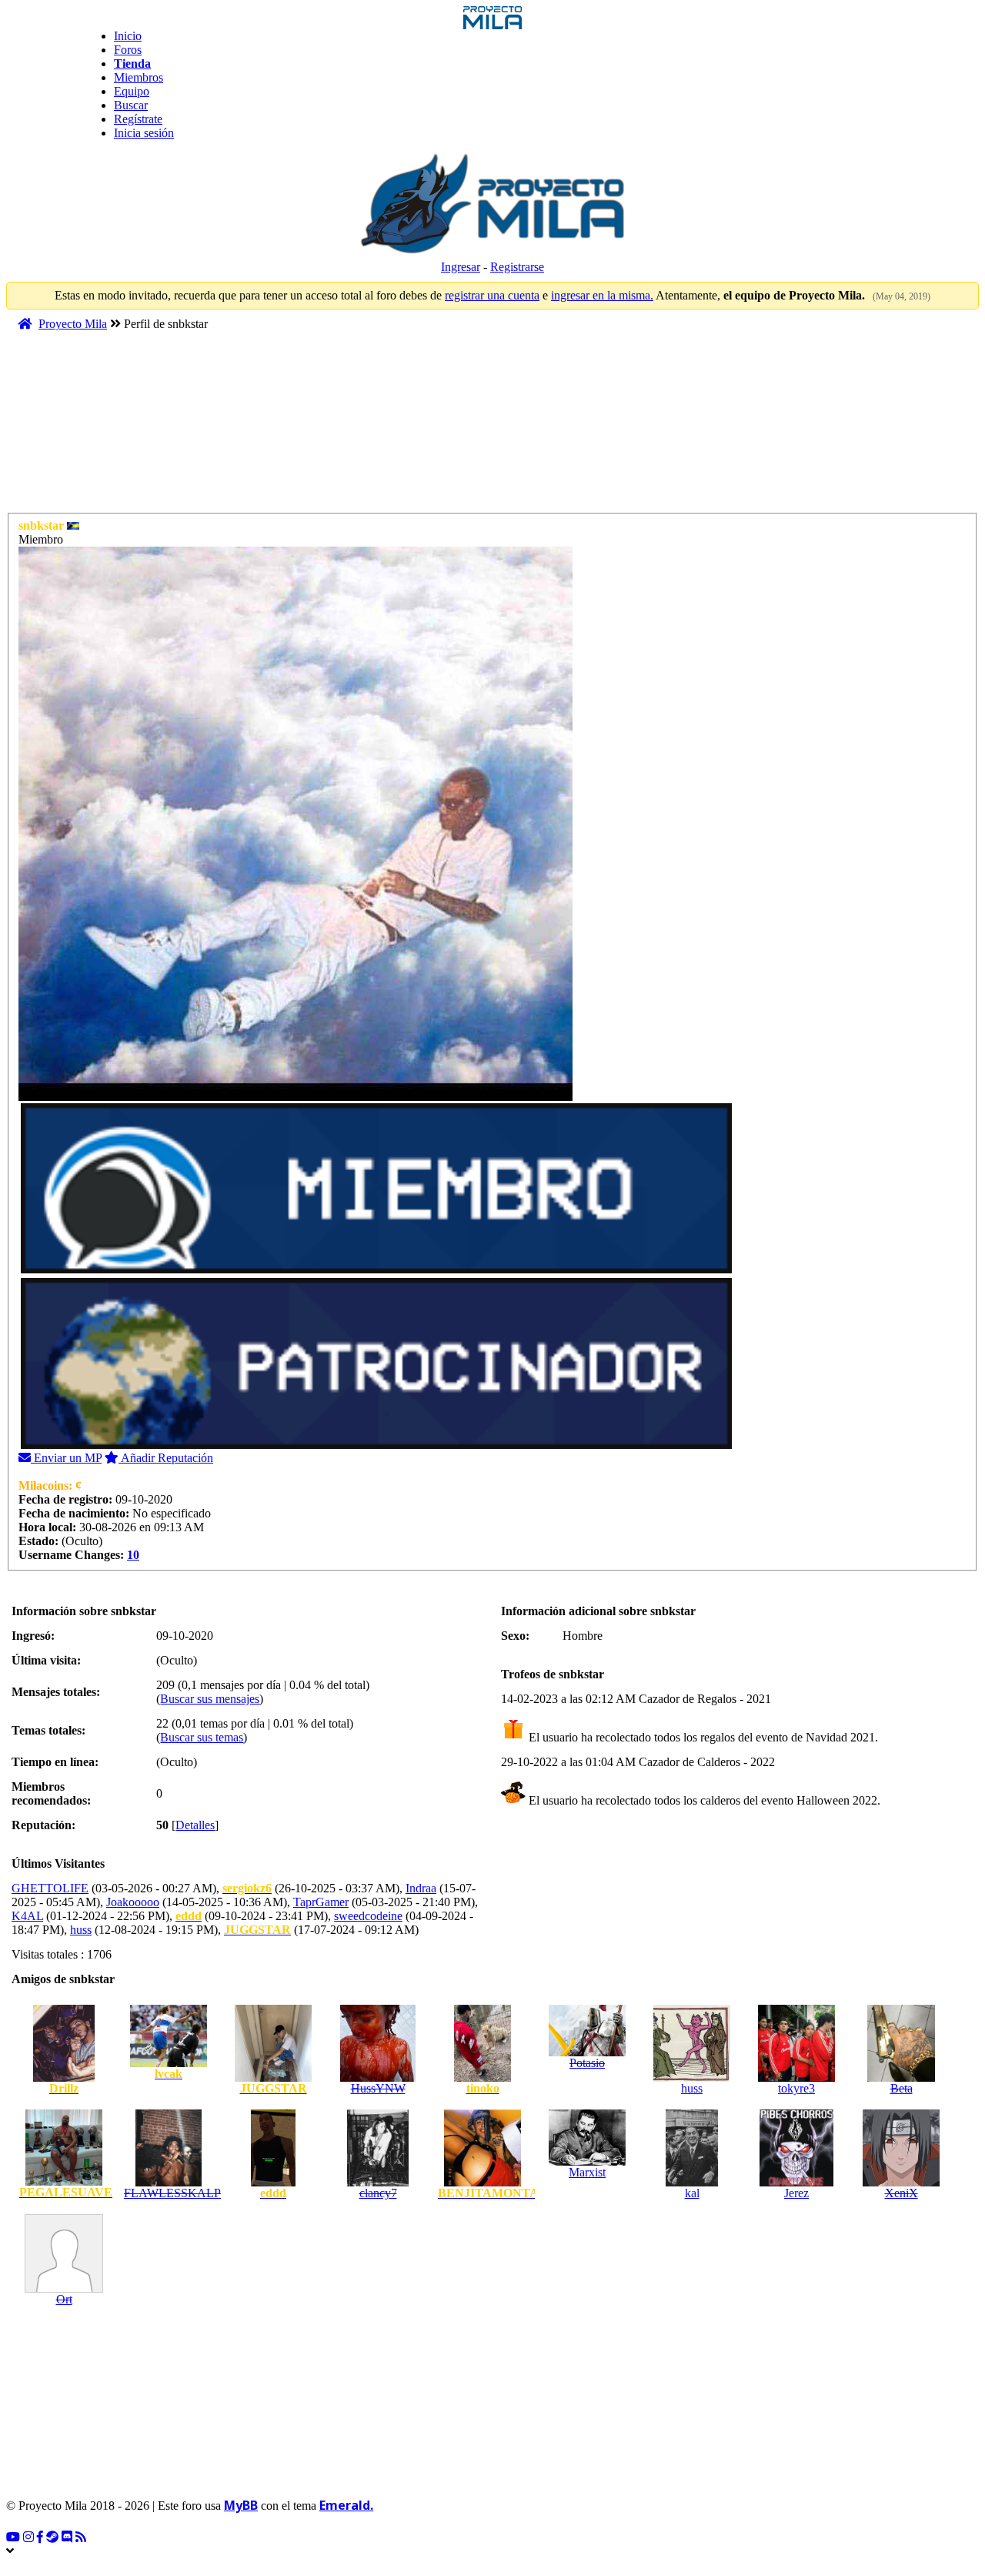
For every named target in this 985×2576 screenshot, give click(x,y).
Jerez (796, 2193)
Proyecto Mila (73, 324)
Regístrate (138, 119)
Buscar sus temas (202, 1737)
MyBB (241, 2505)
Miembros (139, 77)
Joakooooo (133, 1902)
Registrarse (517, 267)
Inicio (128, 36)
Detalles (195, 1825)
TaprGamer (321, 1902)
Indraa (421, 1888)
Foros (128, 50)
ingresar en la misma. (602, 295)
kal (692, 2193)
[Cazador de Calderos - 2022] (513, 1800)
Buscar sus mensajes (210, 1699)
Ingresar (461, 267)
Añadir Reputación (166, 1458)
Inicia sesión (144, 133)
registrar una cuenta (492, 295)
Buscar (131, 105)
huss (81, 1930)
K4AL (27, 1916)
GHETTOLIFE (50, 1888)
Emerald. (346, 2505)
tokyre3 (796, 2088)
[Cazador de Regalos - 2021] (513, 1737)
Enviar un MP (66, 1458)
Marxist (587, 2172)
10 (133, 1555)
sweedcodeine (368, 1916)
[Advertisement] (302, 429)
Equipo (132, 91)
